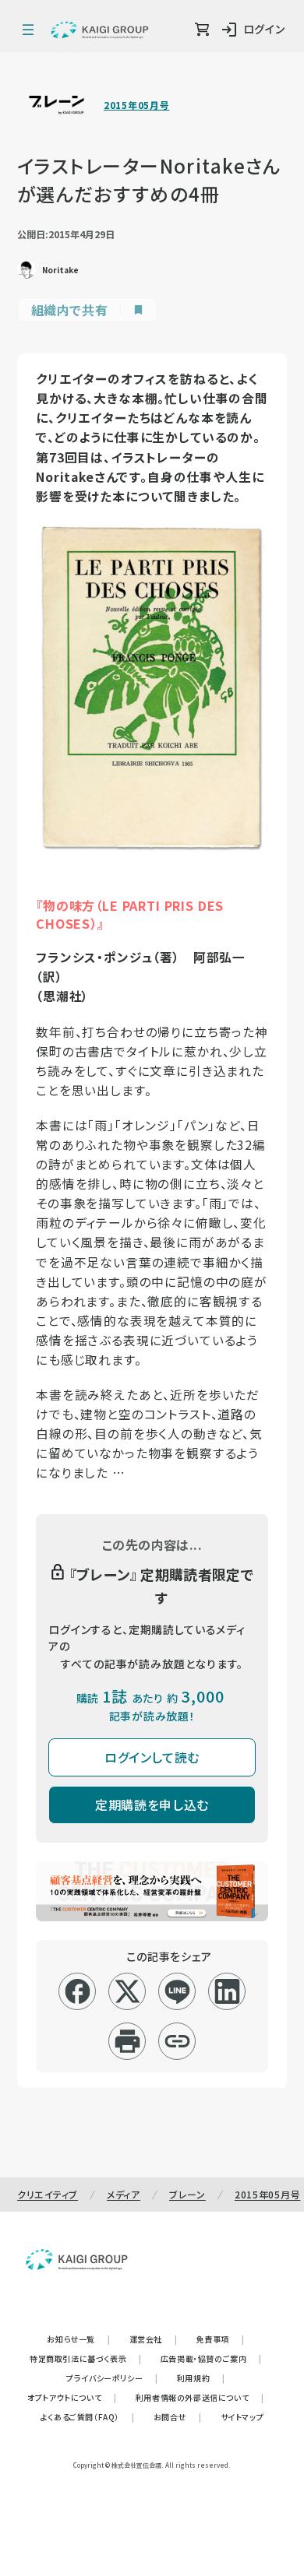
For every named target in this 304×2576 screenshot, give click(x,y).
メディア (124, 2194)
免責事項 (221, 2339)
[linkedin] (227, 1991)
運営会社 (154, 2339)
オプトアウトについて (72, 2397)
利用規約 (201, 2378)
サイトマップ (242, 2417)
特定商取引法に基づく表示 (86, 2358)
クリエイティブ (48, 2194)
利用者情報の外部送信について (200, 2397)
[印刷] (127, 2041)
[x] (127, 1991)
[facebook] (78, 1991)
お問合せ (178, 2417)
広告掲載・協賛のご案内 (211, 2358)
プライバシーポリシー (112, 2378)
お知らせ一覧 (78, 2339)
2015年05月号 (136, 105)
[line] (177, 1991)
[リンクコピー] (177, 2041)
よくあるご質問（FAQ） (88, 2417)
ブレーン (187, 2194)
